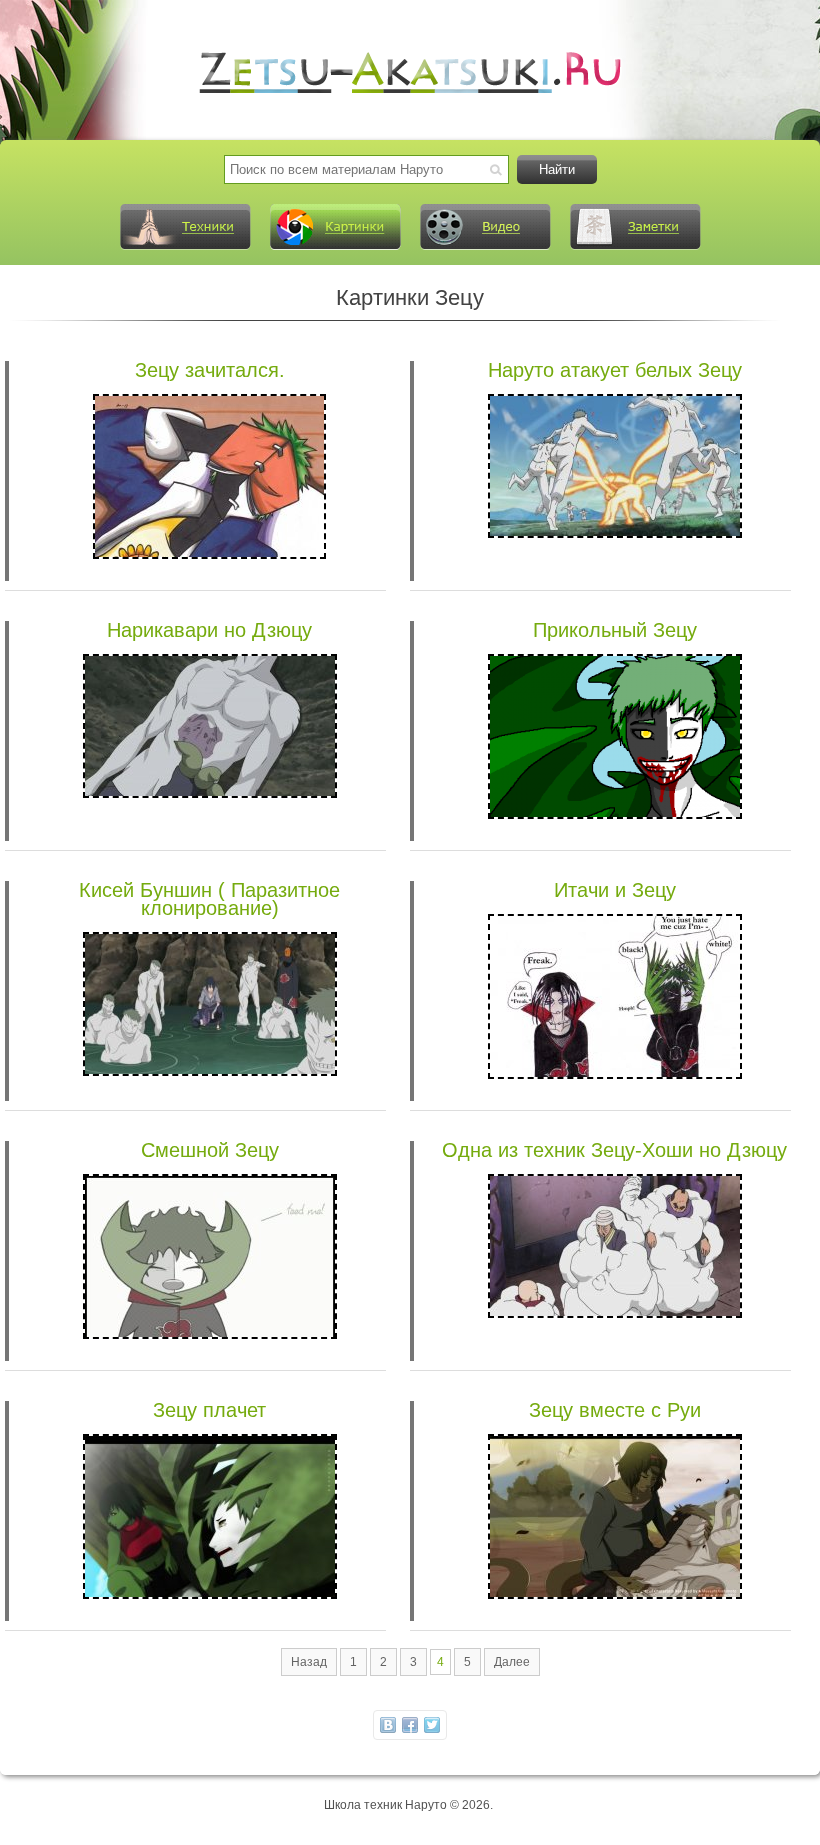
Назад (309, 1662)
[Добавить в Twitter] (432, 1725)
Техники (185, 227)
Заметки (635, 227)
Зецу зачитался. (210, 370)
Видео (485, 227)
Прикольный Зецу (615, 630)
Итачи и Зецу (615, 890)
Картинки (335, 227)
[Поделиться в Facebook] (410, 1725)
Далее (512, 1662)
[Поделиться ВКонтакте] (388, 1725)
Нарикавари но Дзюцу (209, 630)
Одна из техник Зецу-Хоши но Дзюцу (614, 1150)
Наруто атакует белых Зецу (615, 370)
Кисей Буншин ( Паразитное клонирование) (209, 899)
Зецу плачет (209, 1410)
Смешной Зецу (210, 1150)
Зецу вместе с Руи (615, 1410)
